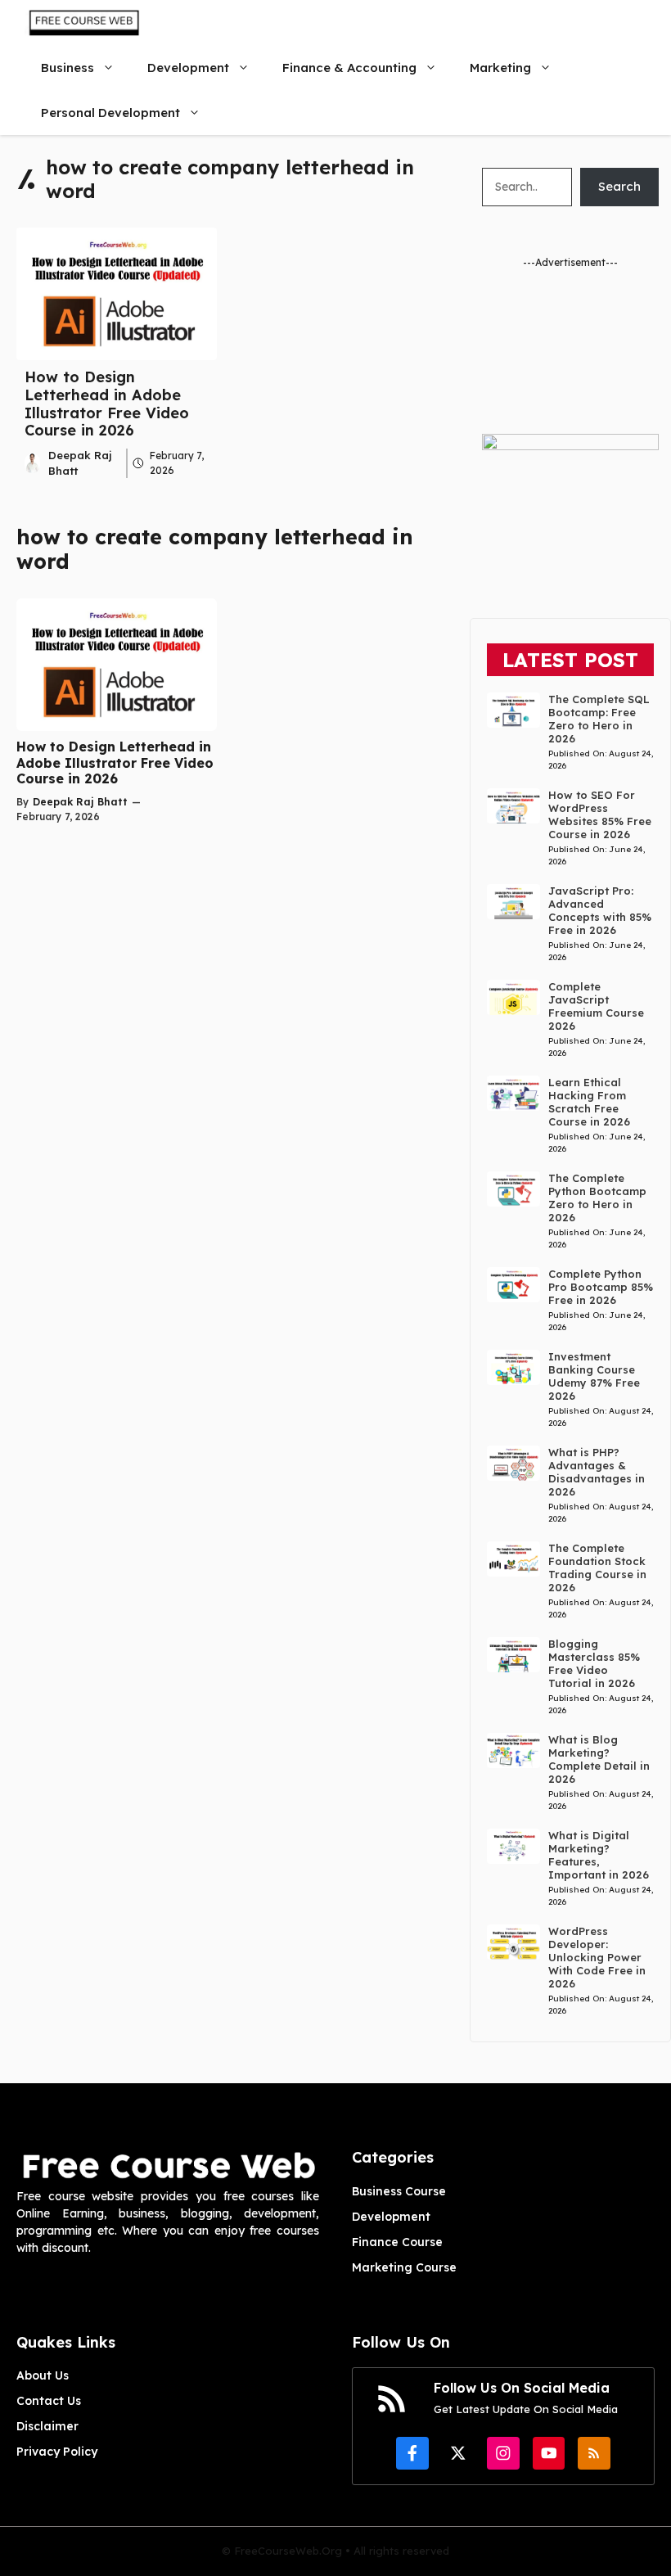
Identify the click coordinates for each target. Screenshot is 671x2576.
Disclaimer (47, 2426)
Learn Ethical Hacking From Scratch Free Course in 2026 (589, 1102)
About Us (43, 2375)
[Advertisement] (570, 352)
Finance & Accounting (349, 68)
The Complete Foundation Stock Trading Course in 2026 (597, 1568)
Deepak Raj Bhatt (80, 802)
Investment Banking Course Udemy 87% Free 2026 (594, 1376)
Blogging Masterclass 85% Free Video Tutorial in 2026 (594, 1663)
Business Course (399, 2191)
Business (68, 68)
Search (619, 186)
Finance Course (397, 2242)
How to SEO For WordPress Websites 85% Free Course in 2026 (600, 814)
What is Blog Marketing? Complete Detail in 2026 (599, 1759)
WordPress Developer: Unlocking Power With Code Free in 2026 (597, 1957)
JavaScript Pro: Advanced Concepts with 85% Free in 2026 (600, 910)
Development (188, 68)
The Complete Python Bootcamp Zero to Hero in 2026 (597, 1198)
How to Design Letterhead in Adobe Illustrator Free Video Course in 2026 (107, 404)
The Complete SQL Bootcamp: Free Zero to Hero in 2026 (599, 719)
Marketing (500, 68)
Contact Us (49, 2401)
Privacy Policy (57, 2452)
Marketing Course (404, 2267)
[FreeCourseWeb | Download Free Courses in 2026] (83, 23)
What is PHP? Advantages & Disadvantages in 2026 (597, 1472)
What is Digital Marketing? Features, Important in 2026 (599, 1855)
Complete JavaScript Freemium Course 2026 (596, 1006)
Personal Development (110, 113)
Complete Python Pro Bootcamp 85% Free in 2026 (601, 1287)
